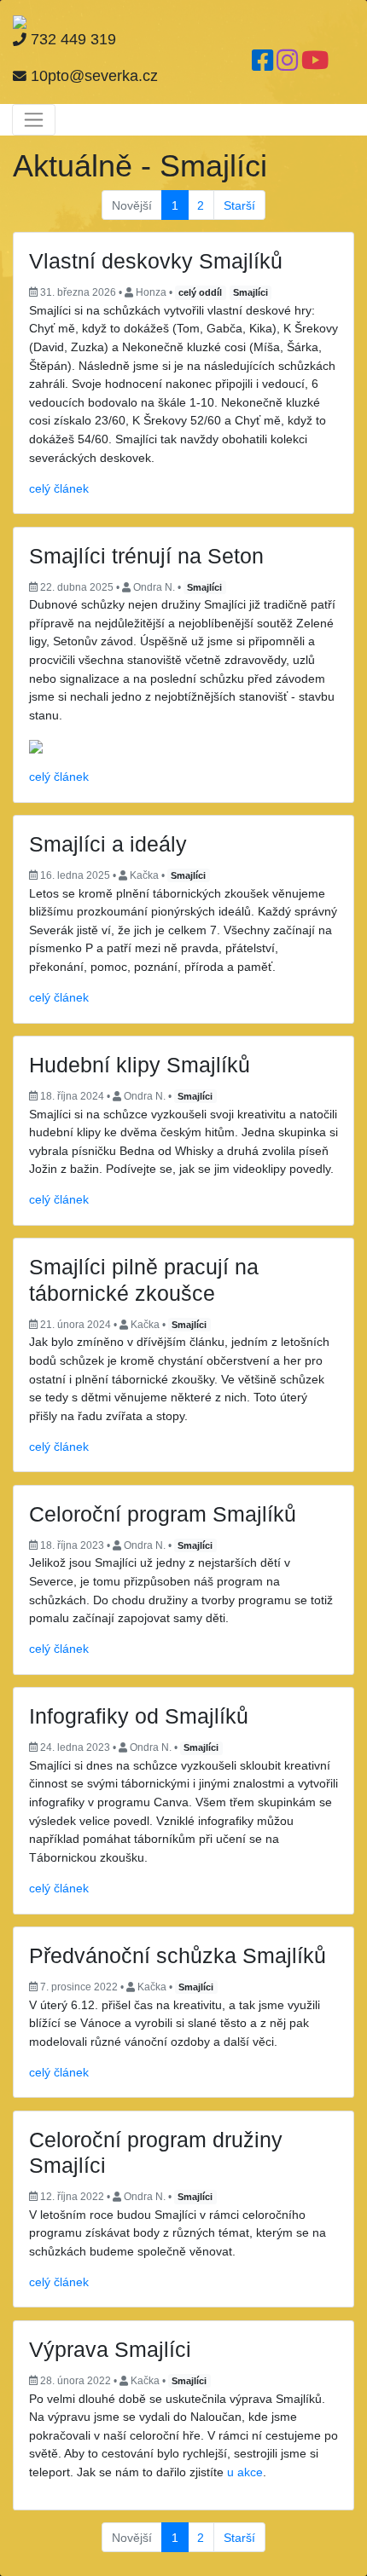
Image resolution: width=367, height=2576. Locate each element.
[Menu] (34, 119)
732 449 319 (71, 39)
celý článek (59, 488)
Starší (239, 205)
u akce (245, 2472)
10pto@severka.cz (92, 76)
